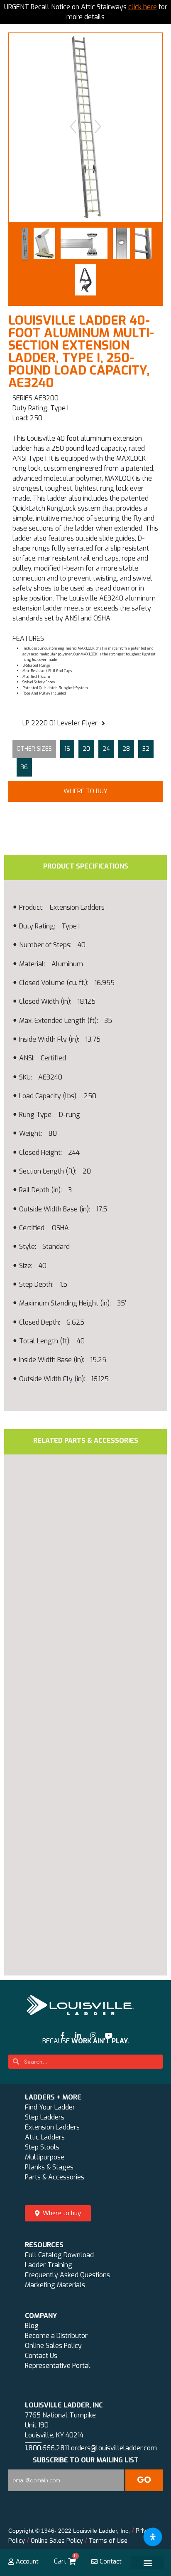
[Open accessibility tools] (153, 2537)
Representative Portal (58, 2366)
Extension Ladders (52, 2127)
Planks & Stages (49, 2167)
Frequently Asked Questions (67, 2275)
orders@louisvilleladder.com (114, 2448)
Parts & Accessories (55, 2177)
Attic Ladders (45, 2137)
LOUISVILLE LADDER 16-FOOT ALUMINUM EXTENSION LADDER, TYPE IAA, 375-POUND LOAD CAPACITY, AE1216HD (69, 1635)
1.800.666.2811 (47, 2448)
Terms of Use (108, 2541)
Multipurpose (45, 2157)
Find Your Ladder (50, 2107)
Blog (32, 2326)
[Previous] (73, 127)
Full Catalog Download (59, 2255)
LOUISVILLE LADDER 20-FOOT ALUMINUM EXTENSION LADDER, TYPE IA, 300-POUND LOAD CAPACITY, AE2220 (69, 1860)
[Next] (98, 127)
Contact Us (41, 2356)
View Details (67, 1702)
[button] (85, 792)
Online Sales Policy (53, 2346)
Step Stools (42, 2147)
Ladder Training (49, 2265)
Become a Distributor (56, 2336)
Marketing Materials (55, 2285)
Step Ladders (45, 2117)
